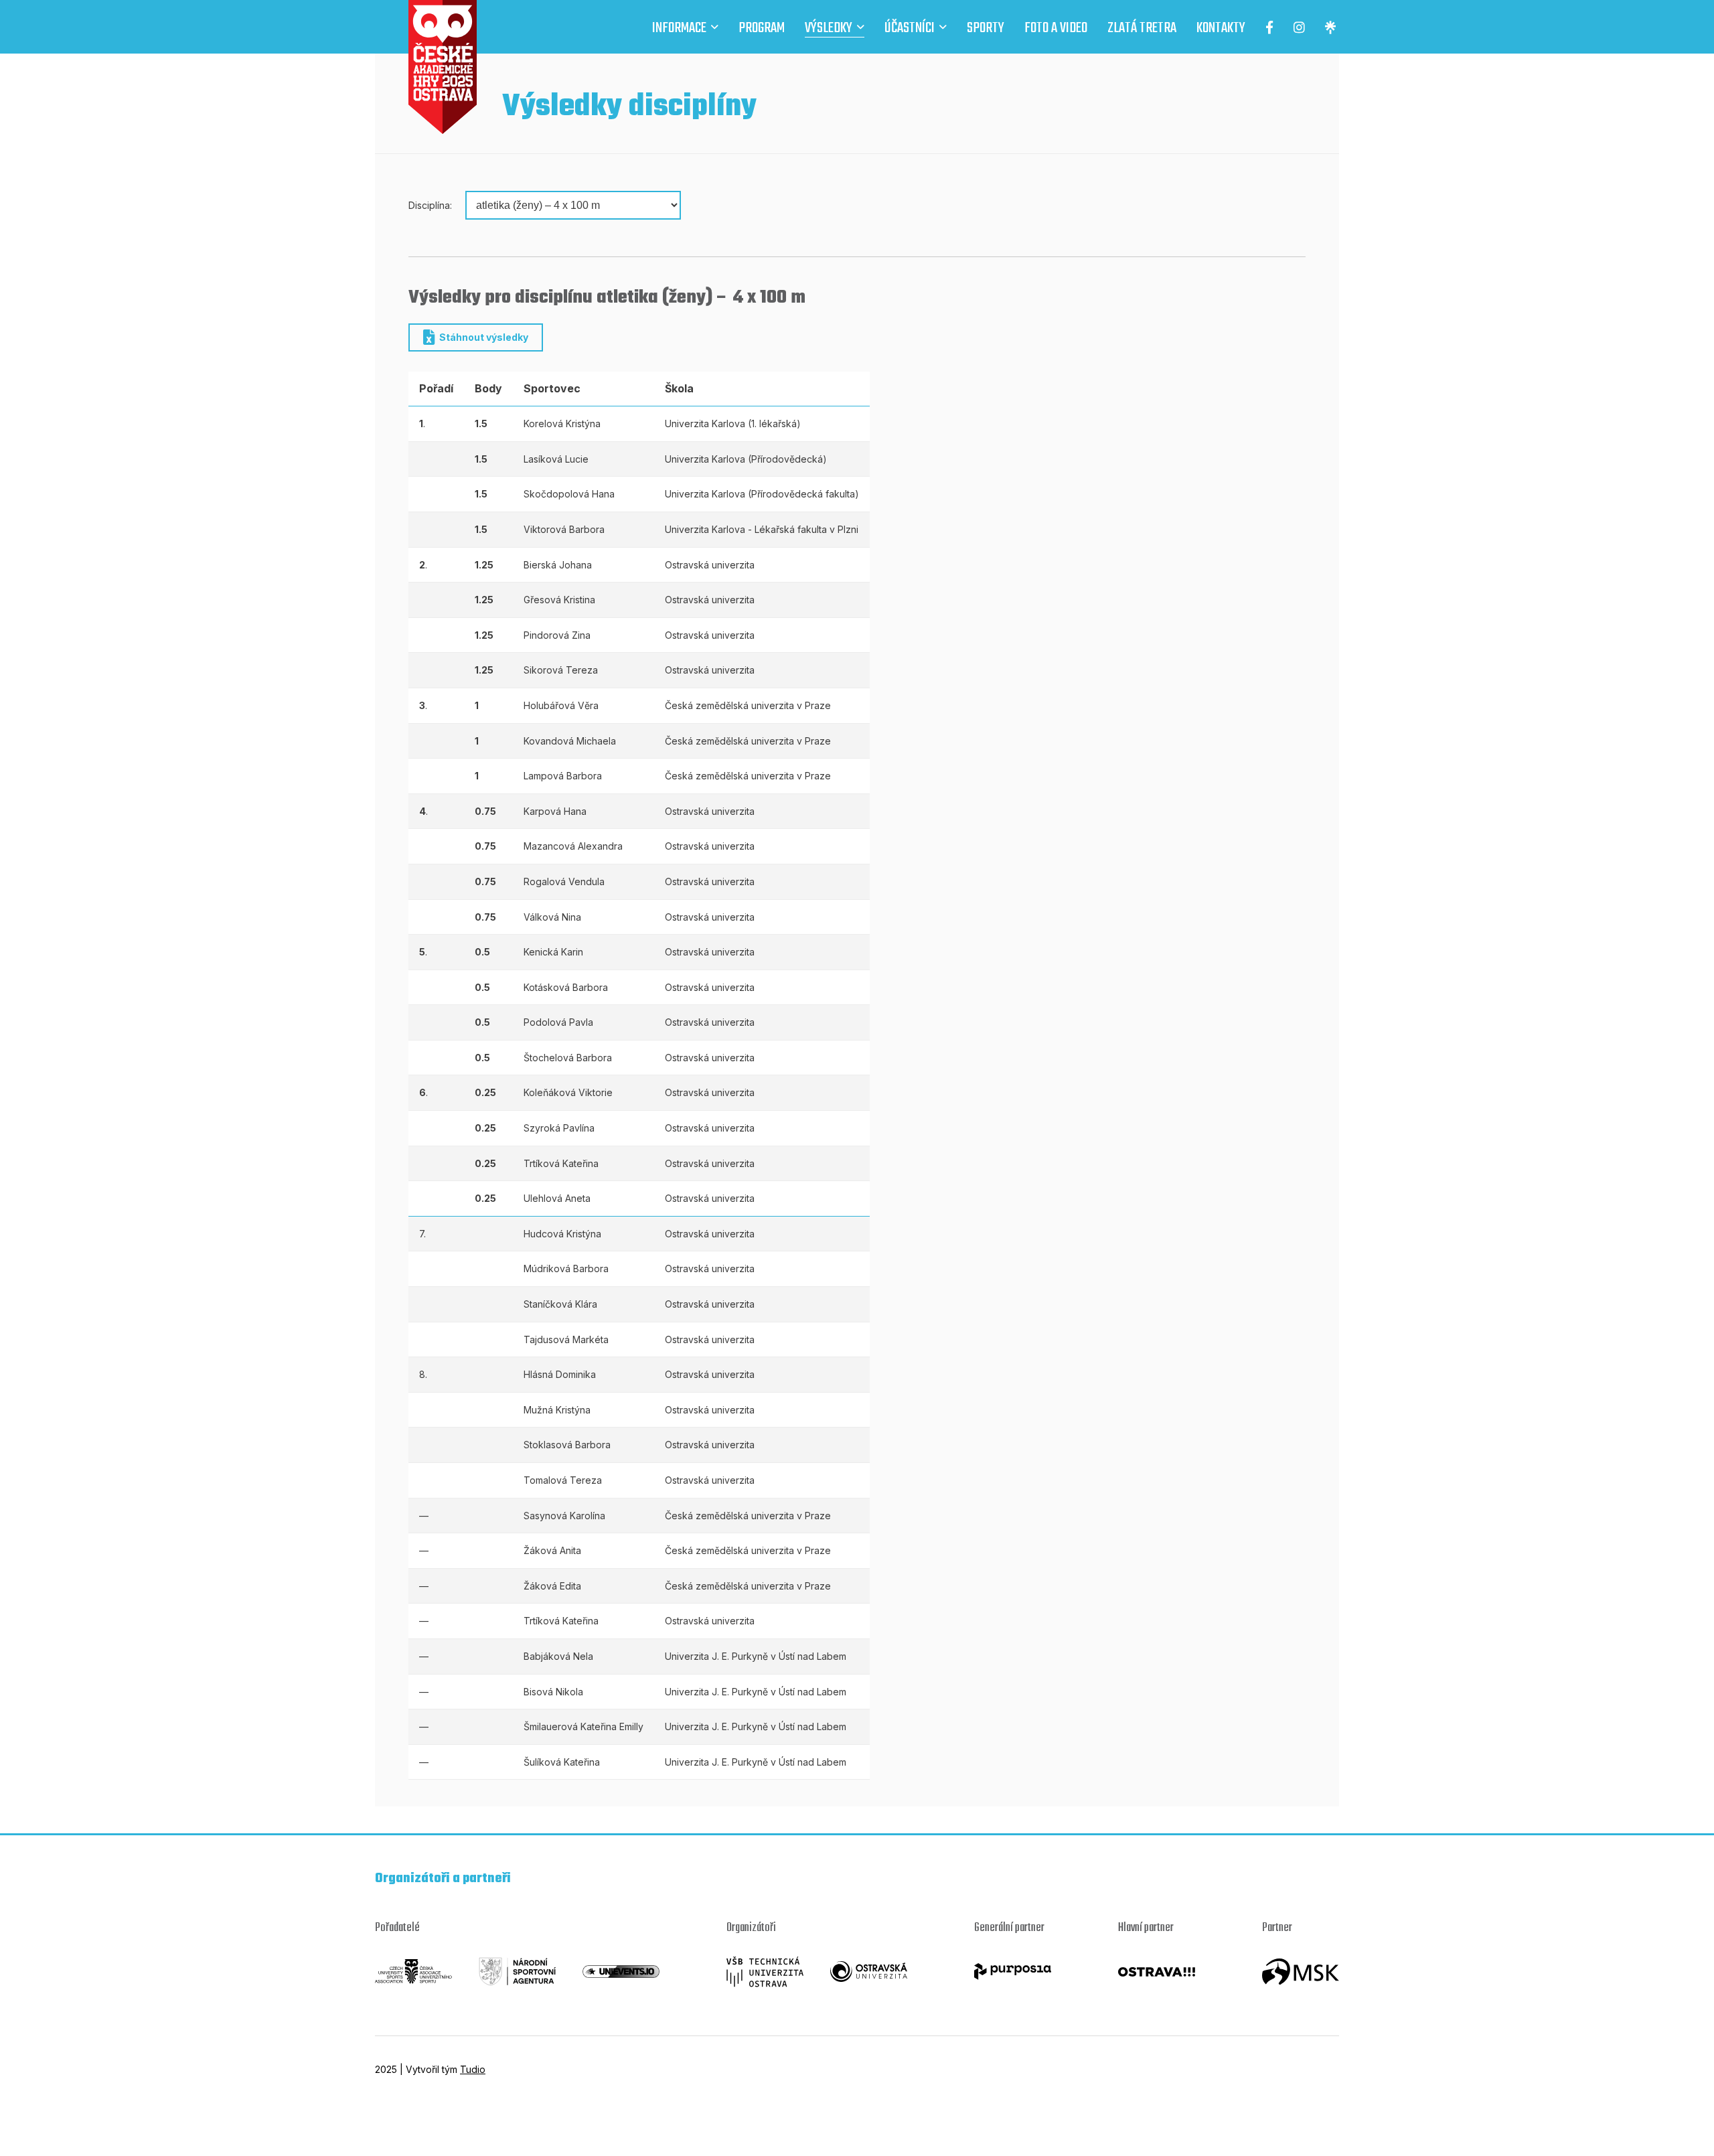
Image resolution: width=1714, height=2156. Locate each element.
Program (762, 29)
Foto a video (1056, 29)
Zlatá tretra (1142, 29)
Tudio (473, 2069)
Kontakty (1221, 29)
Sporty (986, 29)
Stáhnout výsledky (484, 337)
